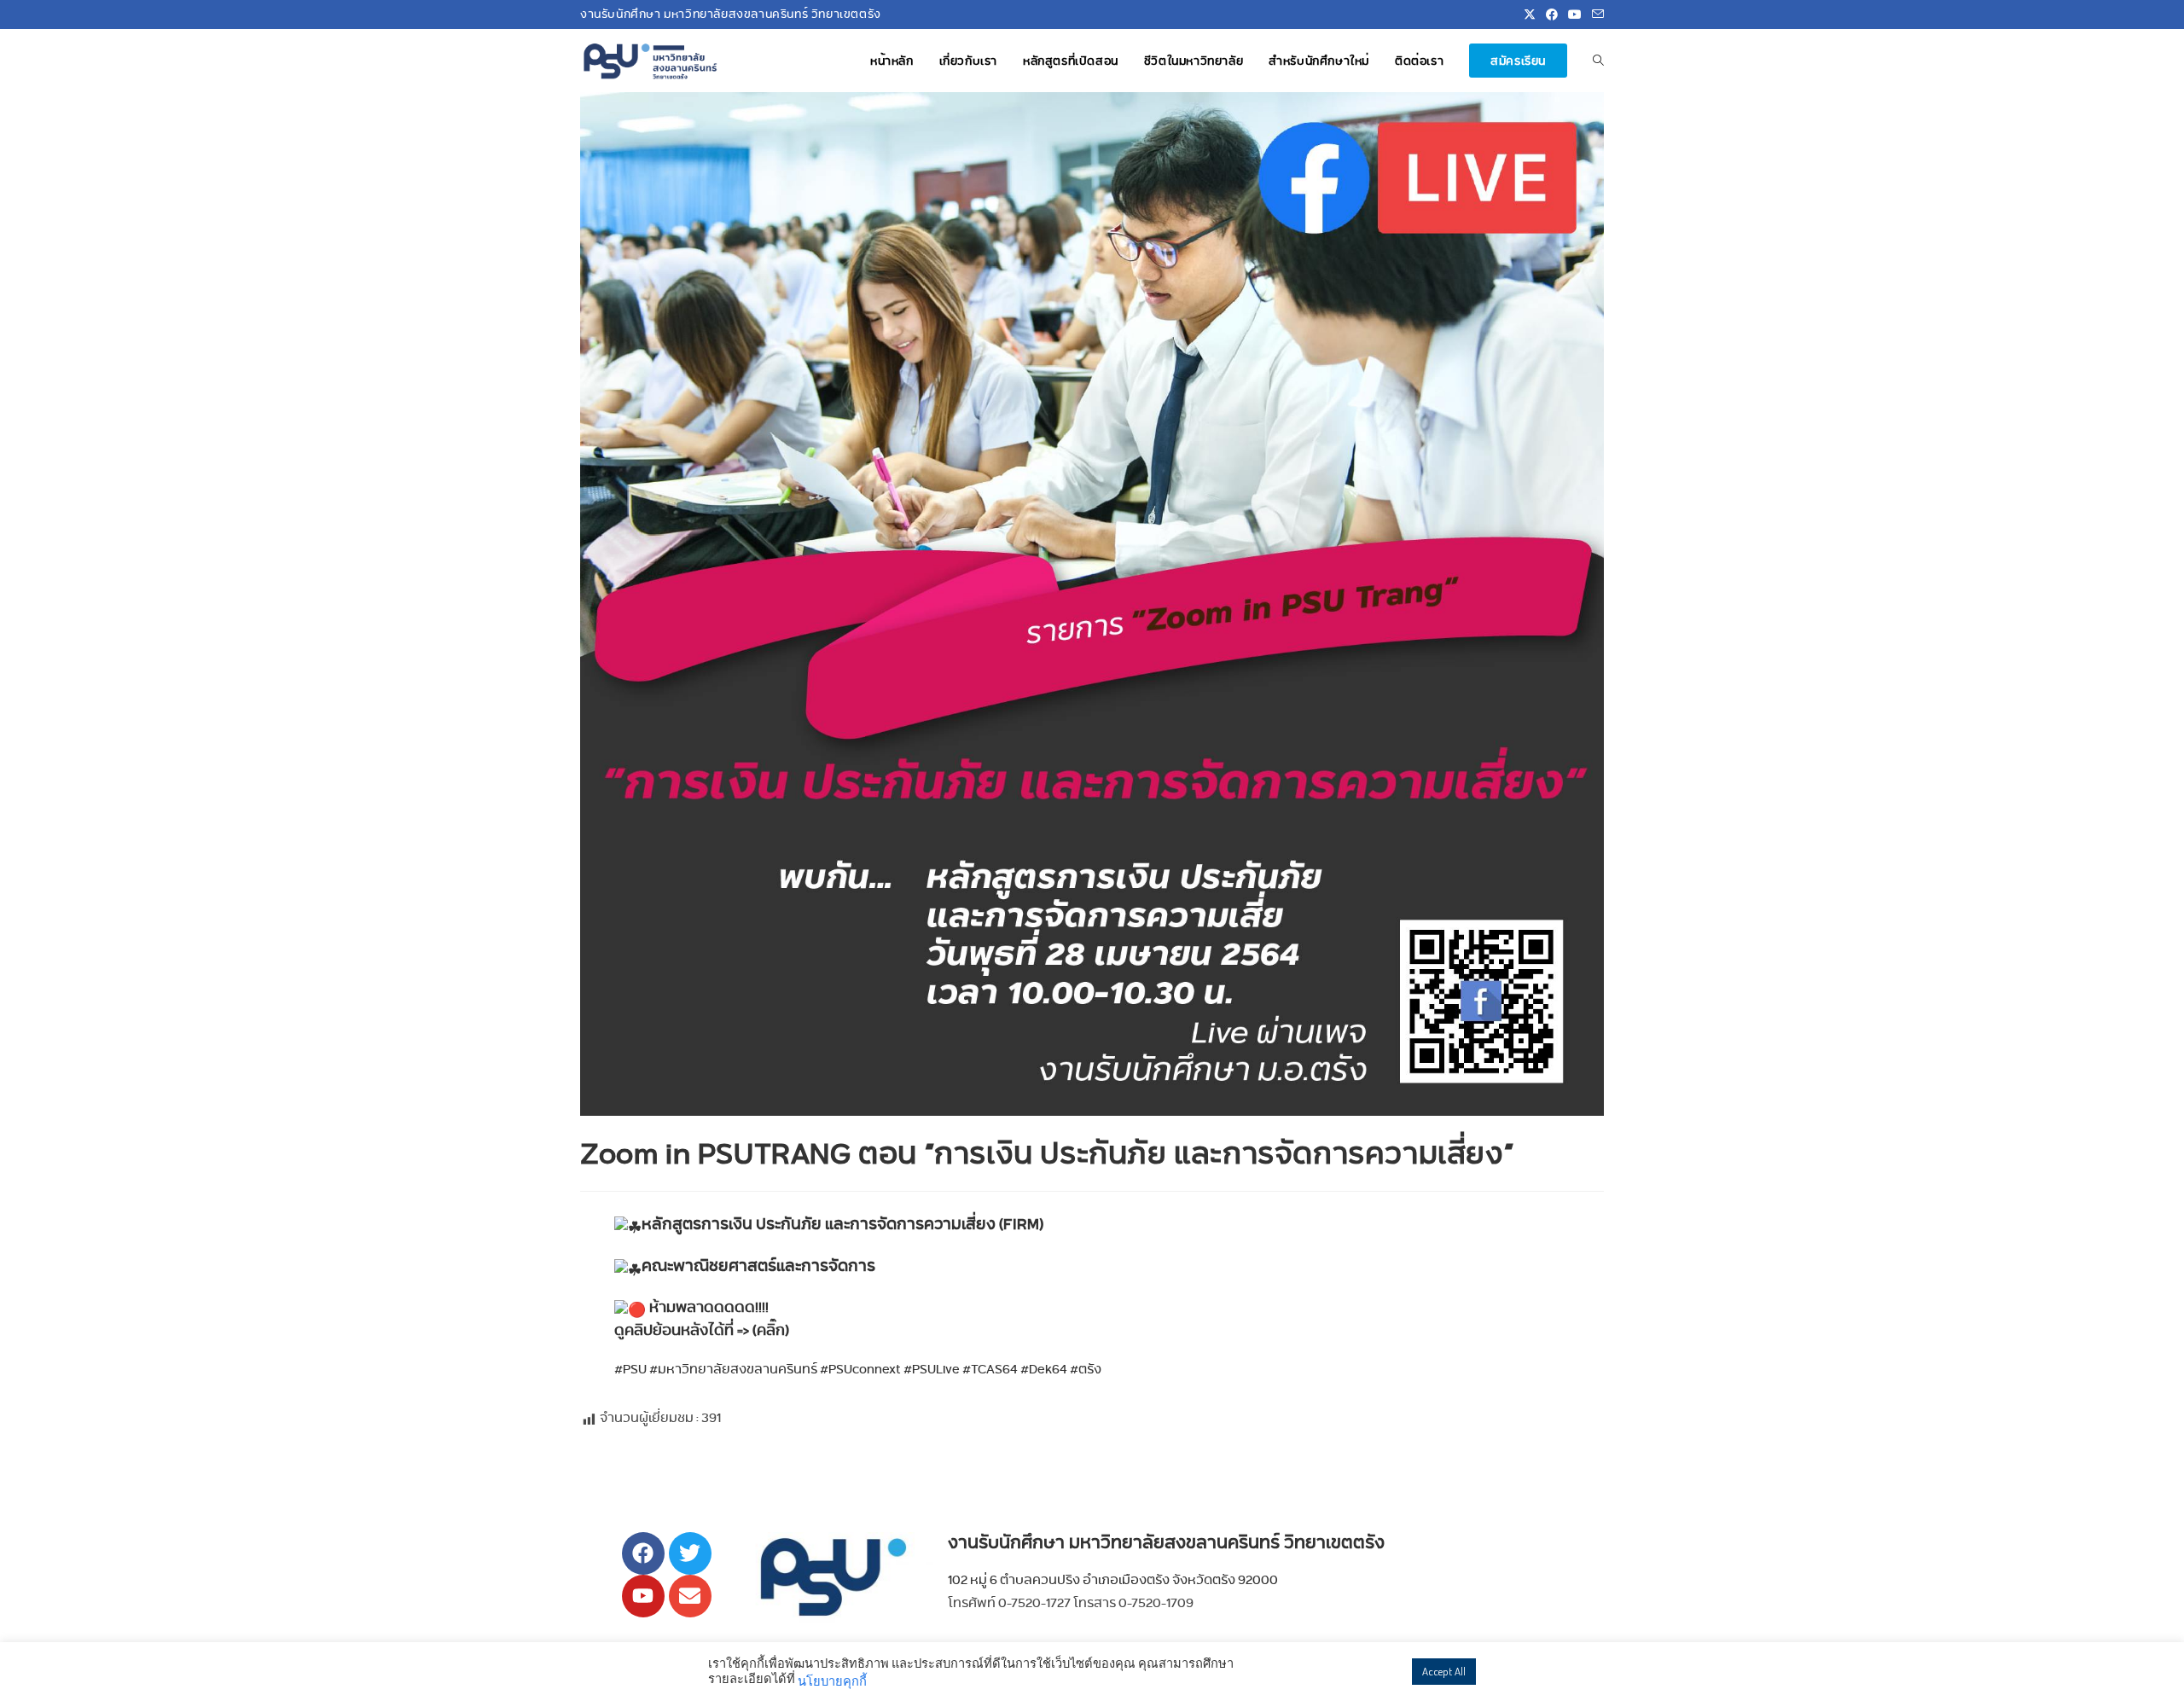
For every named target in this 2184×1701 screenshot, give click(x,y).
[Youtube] (643, 1596)
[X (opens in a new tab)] (1530, 15)
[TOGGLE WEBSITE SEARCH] (1598, 61)
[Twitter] (690, 1553)
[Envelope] (690, 1596)
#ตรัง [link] (1086, 1369)
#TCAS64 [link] (990, 1369)
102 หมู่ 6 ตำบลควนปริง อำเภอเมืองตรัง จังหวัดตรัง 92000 (1113, 1579)
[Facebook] (643, 1553)
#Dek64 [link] (1044, 1369)
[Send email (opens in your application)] (1595, 15)
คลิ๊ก (771, 1330)
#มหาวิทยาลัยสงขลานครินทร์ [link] (733, 1369)
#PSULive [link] (932, 1369)
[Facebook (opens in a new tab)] (1552, 15)
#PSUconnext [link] (860, 1369)
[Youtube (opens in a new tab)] (1575, 15)
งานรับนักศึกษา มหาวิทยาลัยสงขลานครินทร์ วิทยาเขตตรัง (1166, 1542)
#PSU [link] (630, 1369)
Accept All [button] (1444, 1671)
